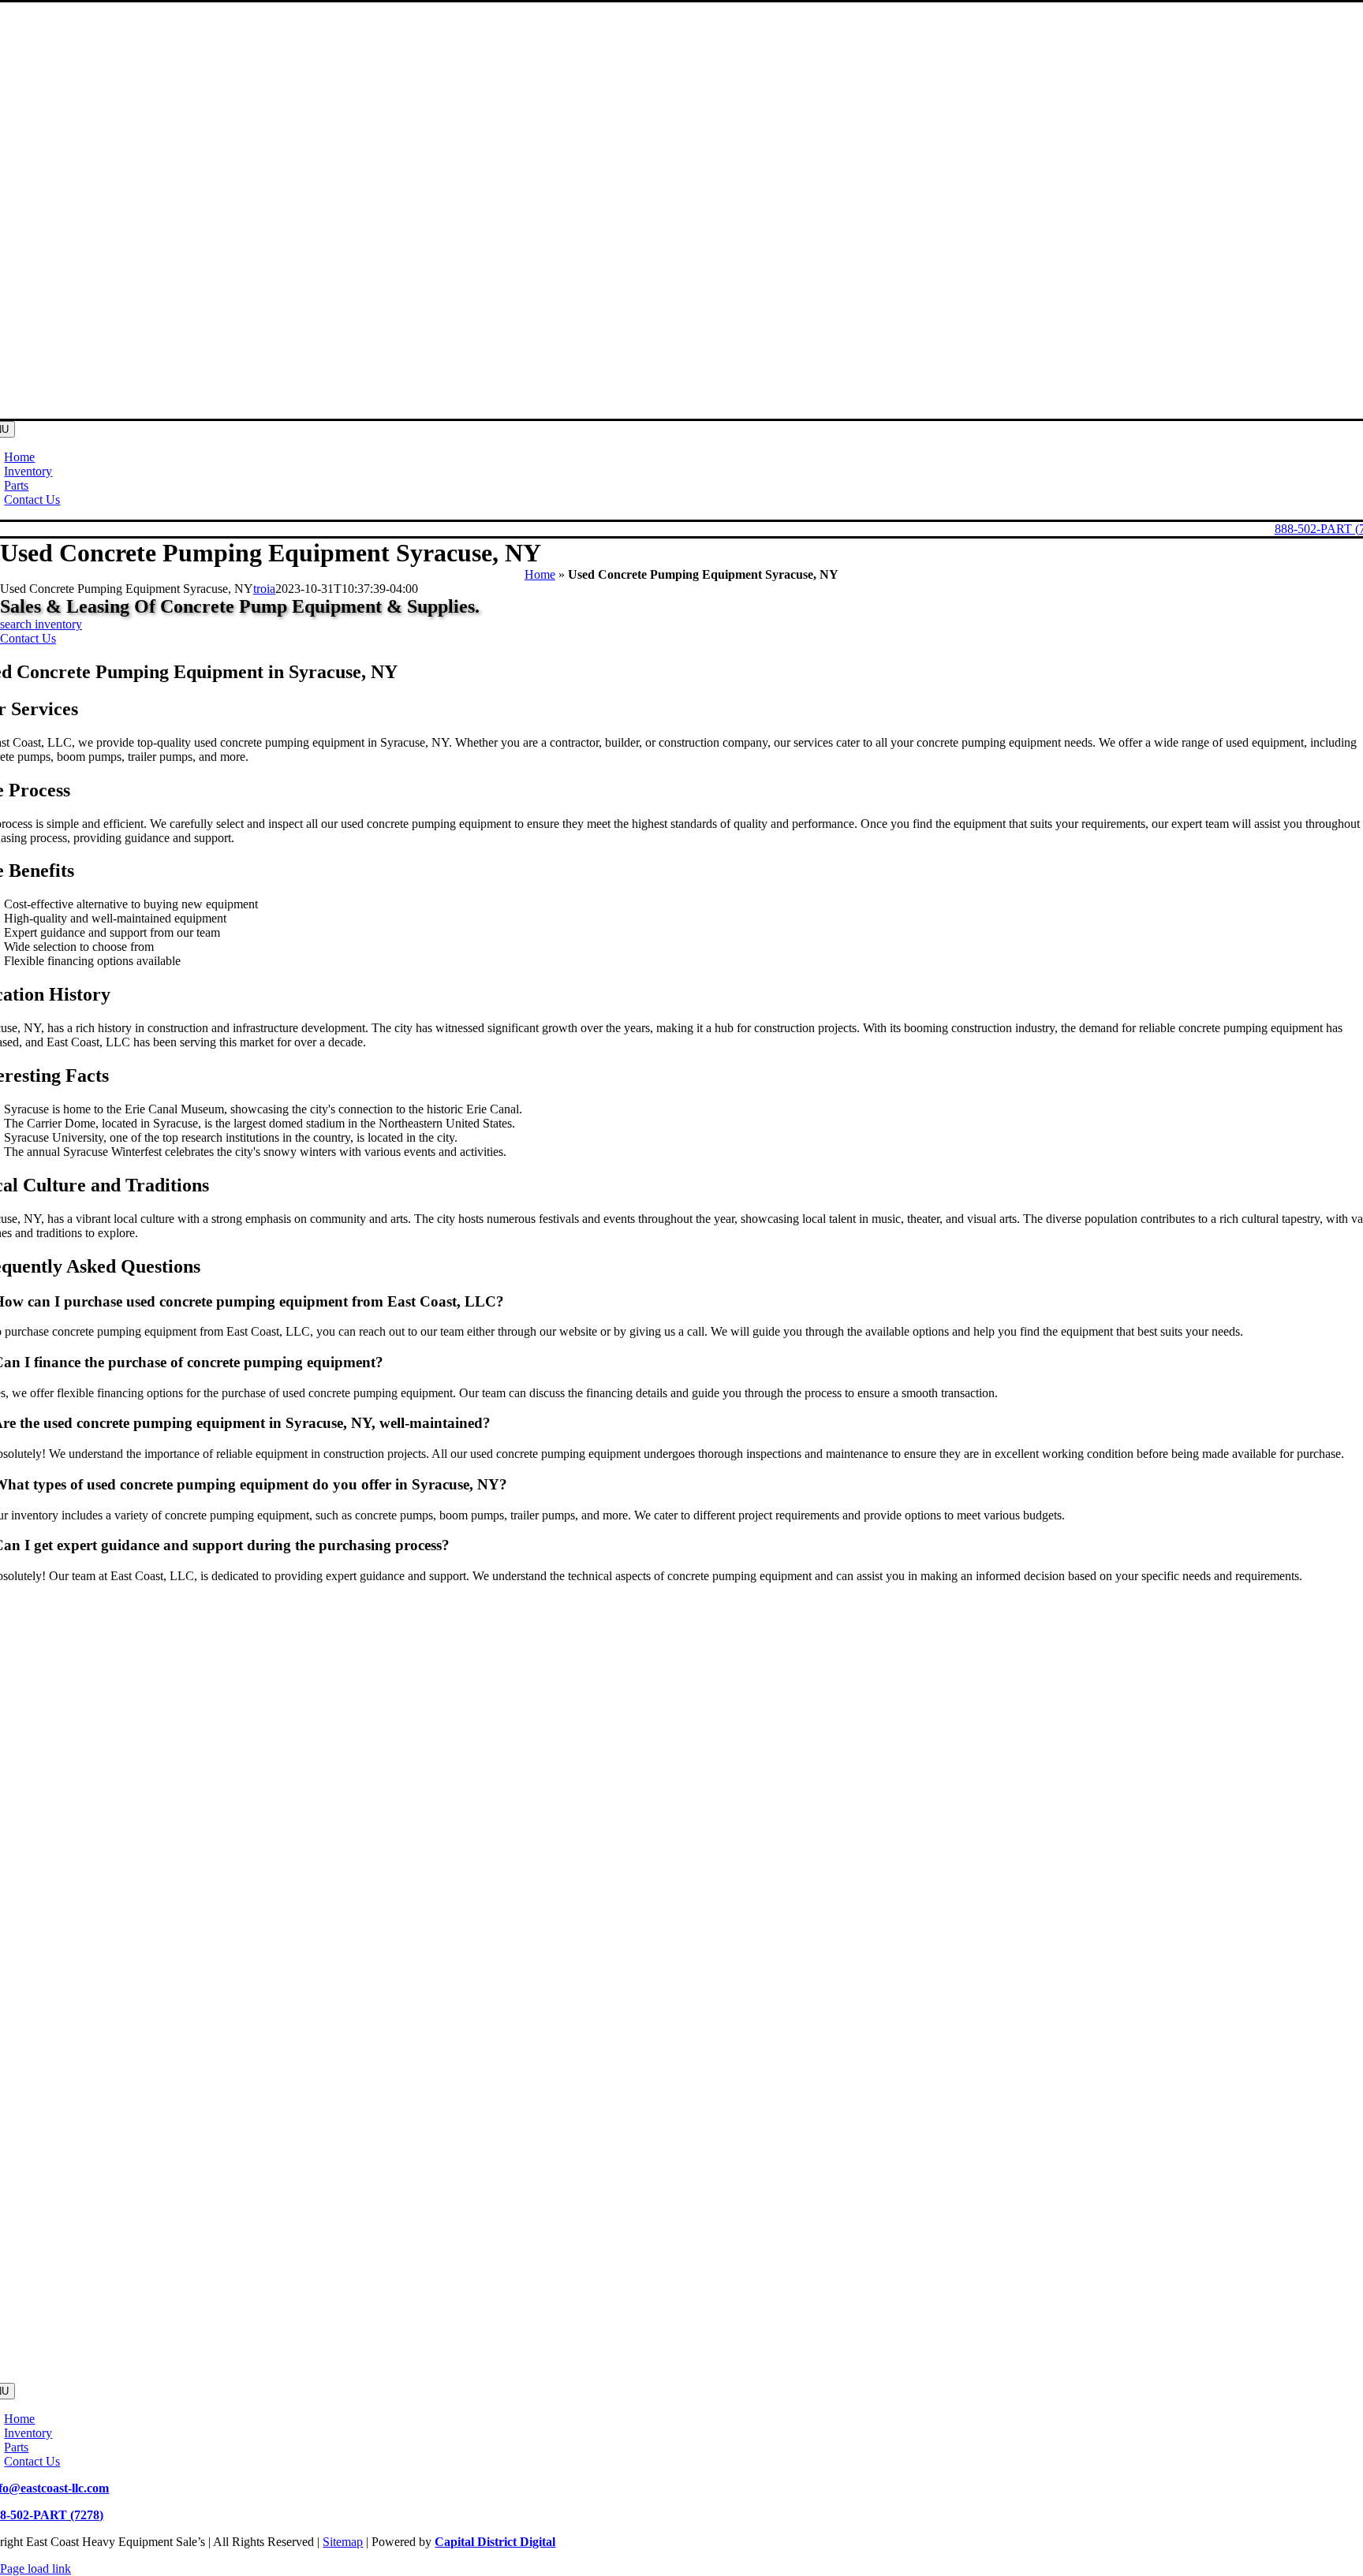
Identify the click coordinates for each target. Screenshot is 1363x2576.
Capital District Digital (495, 2542)
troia (264, 589)
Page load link (35, 2569)
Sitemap (343, 2542)
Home (540, 574)
